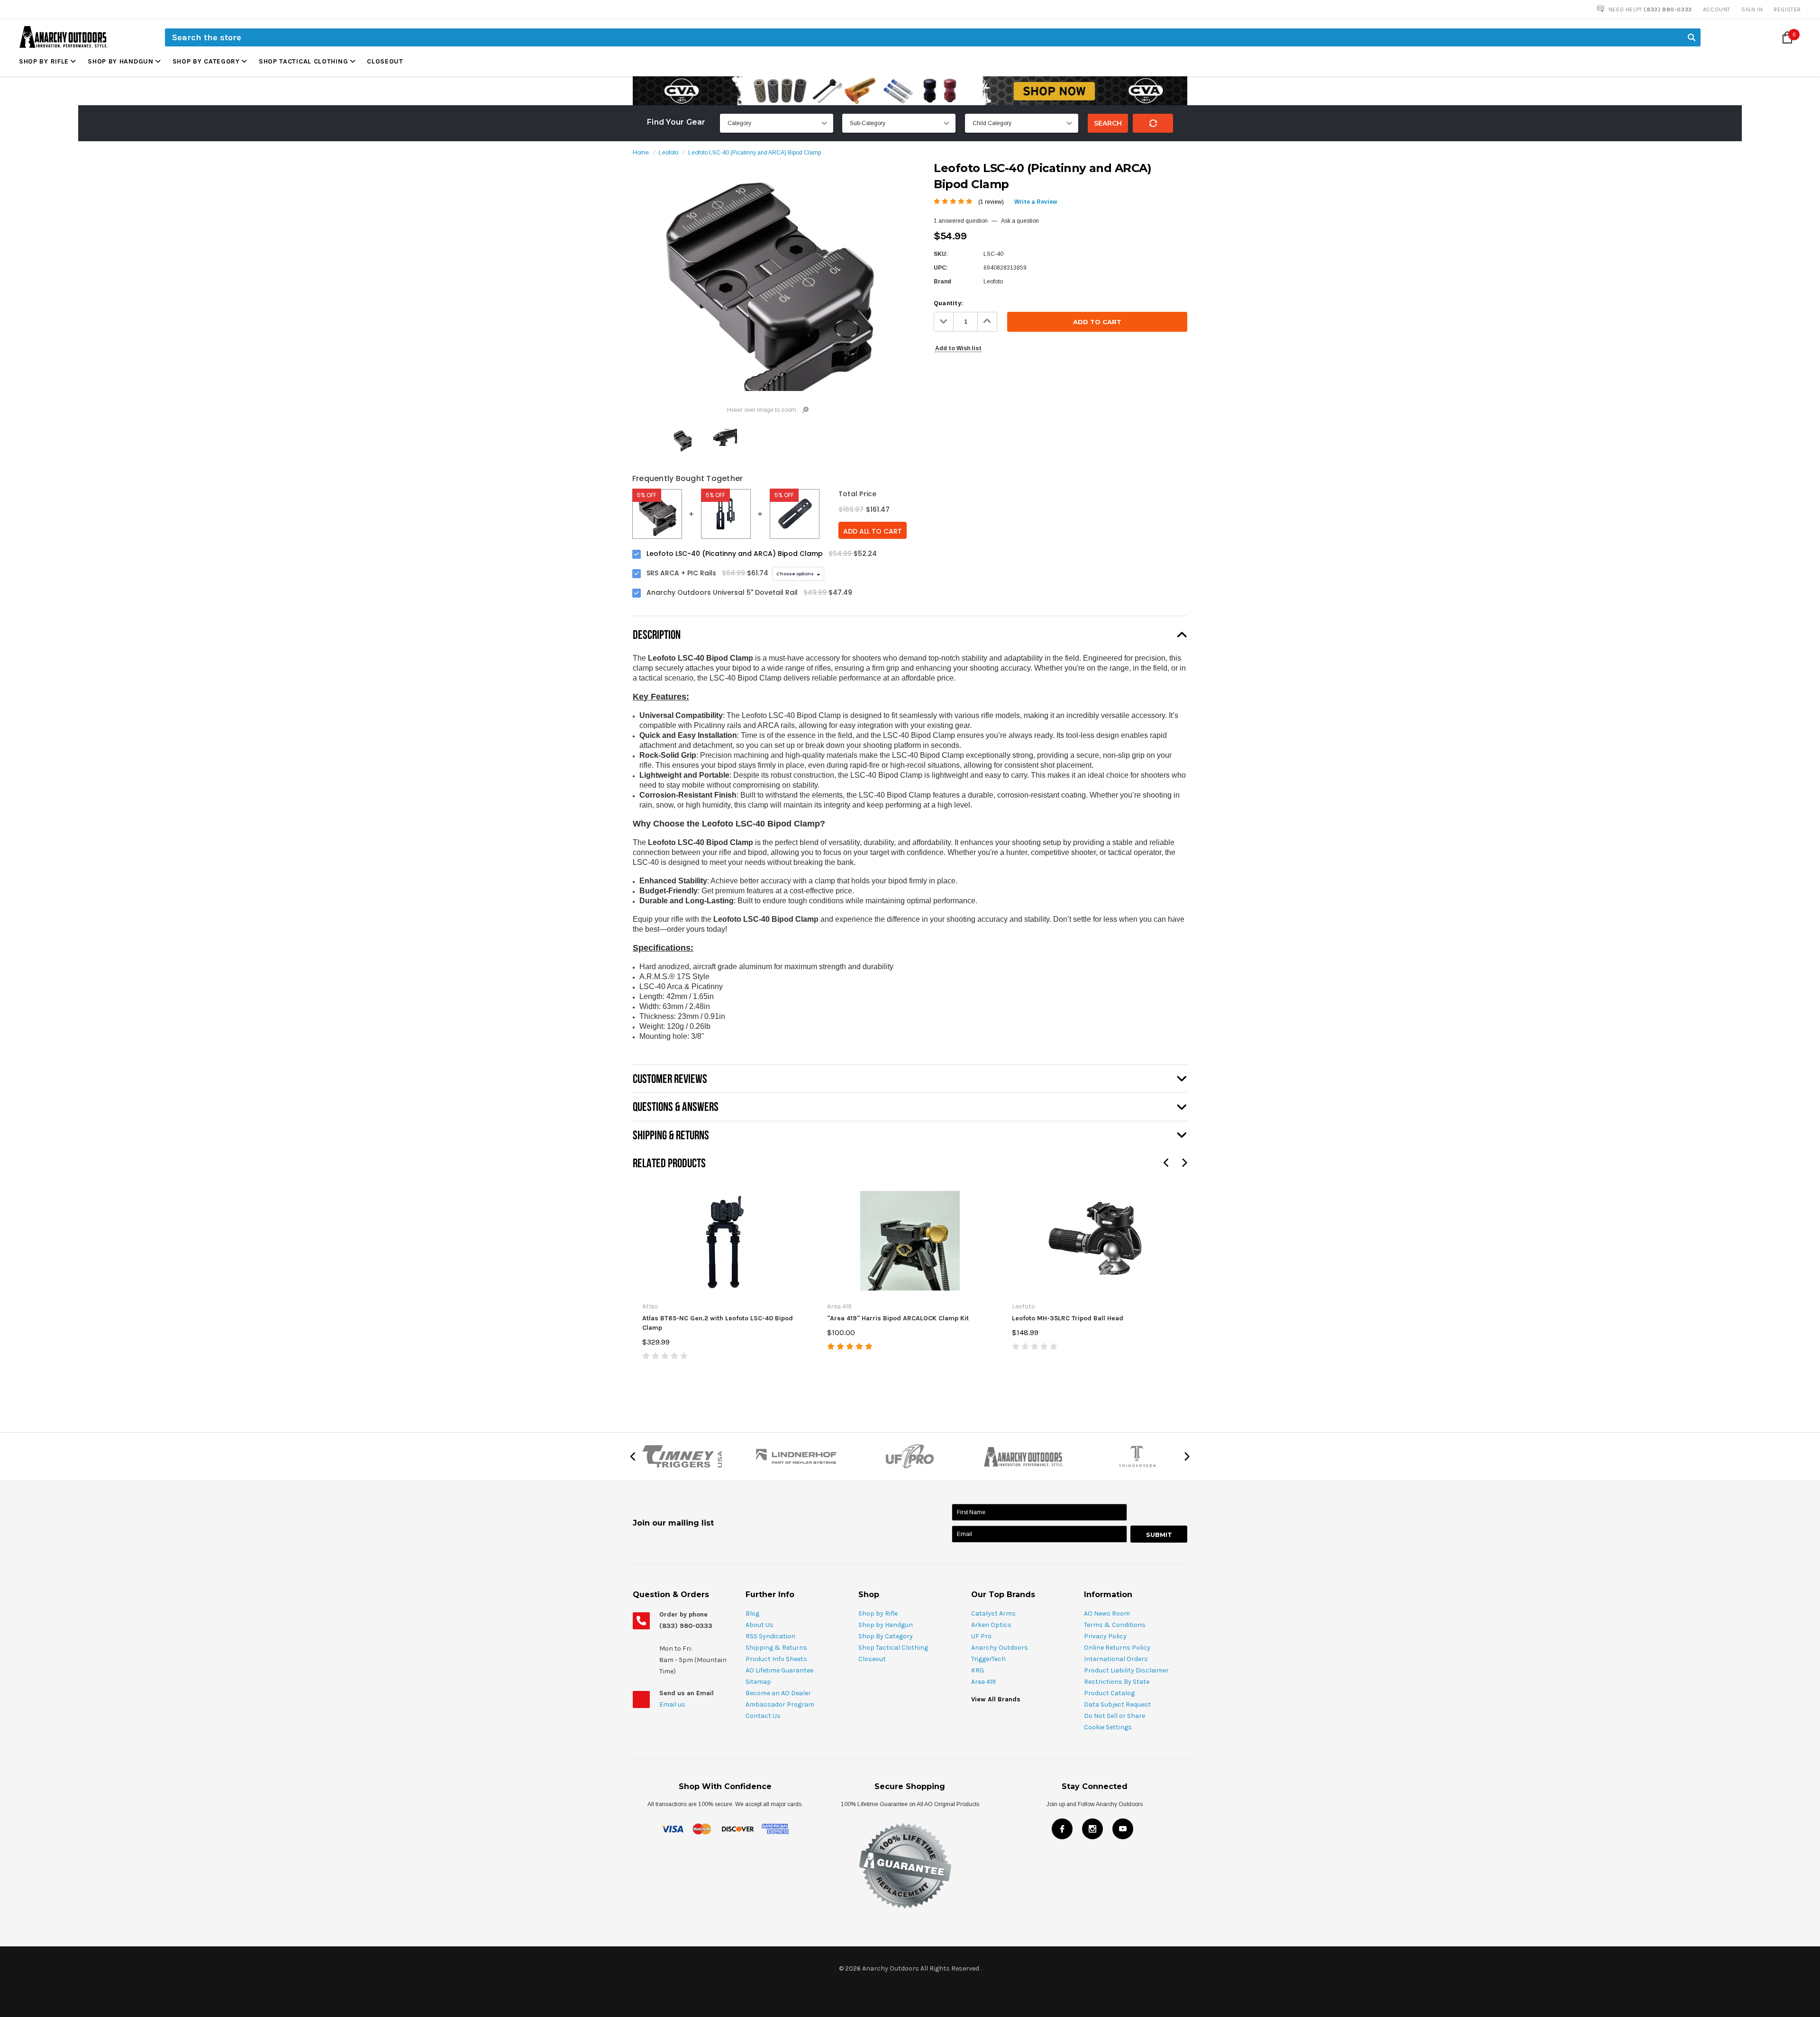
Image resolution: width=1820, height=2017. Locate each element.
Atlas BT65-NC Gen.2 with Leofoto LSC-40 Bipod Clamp (718, 1323)
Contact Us (763, 1716)
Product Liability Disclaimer (1126, 1670)
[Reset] (1153, 123)
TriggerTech (988, 1659)
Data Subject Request (1117, 1704)
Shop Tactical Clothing (303, 61)
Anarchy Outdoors (1000, 1648)
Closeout (385, 61)
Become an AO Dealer (778, 1693)
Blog (752, 1613)
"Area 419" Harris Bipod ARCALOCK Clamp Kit (898, 1318)
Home (641, 153)
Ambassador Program (780, 1704)
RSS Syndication (770, 1636)
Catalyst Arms (993, 1613)
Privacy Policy (1105, 1636)
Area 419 (983, 1682)
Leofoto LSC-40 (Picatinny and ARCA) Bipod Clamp (755, 153)
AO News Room (1107, 1613)
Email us (673, 1704)
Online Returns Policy (1117, 1648)
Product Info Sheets (776, 1659)
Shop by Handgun (121, 61)
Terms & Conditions (1115, 1625)
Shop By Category (206, 61)
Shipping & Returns (776, 1648)
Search (1108, 123)
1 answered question (961, 221)
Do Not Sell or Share (1115, 1716)
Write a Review (1036, 202)
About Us (760, 1625)
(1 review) (991, 202)
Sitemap (758, 1682)
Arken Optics (991, 1625)
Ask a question (1020, 221)
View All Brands (996, 1699)
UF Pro (981, 1636)
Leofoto (669, 153)
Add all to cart (873, 531)
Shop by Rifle (44, 61)
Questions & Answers (676, 1106)
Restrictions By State (1117, 1682)
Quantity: (948, 303)
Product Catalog (1109, 1693)
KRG (978, 1670)
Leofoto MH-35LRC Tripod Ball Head (1068, 1318)
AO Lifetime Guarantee (779, 1670)
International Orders (1116, 1659)
